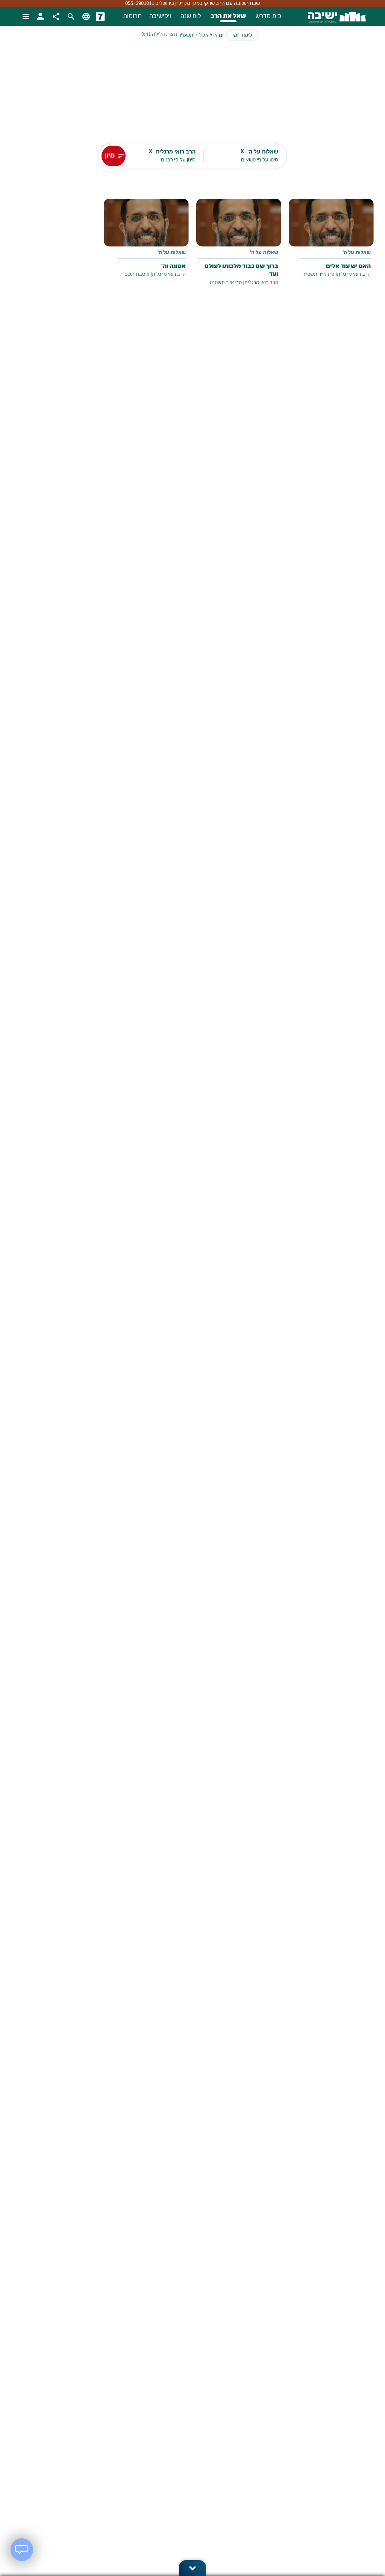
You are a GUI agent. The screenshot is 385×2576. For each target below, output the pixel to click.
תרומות (132, 17)
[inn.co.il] (100, 17)
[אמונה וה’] (146, 244)
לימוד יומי (242, 36)
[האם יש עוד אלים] (331, 244)
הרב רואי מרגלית (354, 274)
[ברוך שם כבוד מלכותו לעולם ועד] (239, 248)
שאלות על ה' (357, 253)
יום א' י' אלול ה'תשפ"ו (202, 36)
